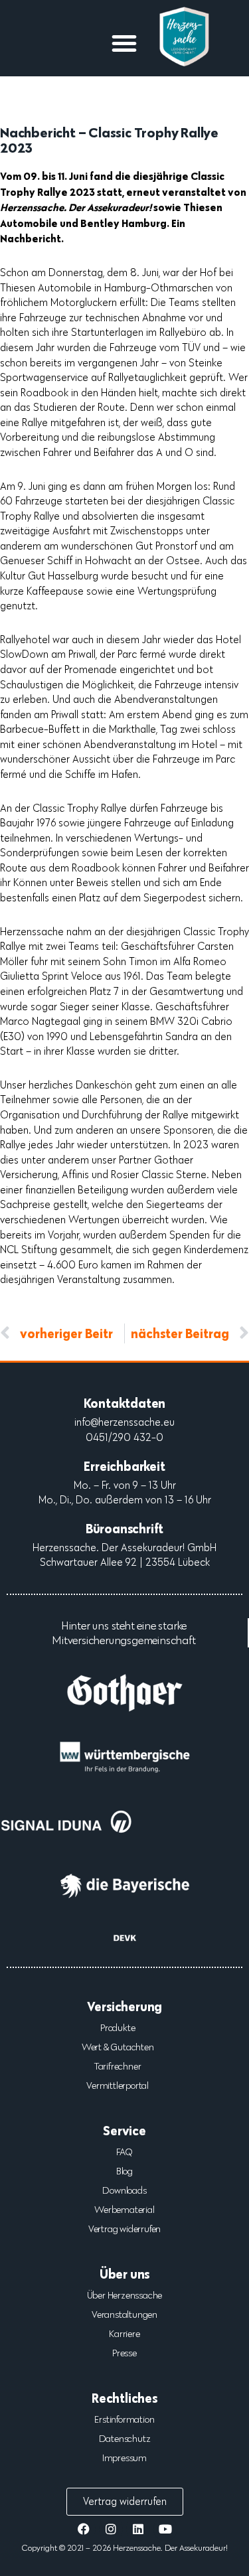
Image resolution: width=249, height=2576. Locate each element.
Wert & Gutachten (118, 2047)
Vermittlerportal (118, 2085)
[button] (124, 43)
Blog (124, 2171)
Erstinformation (124, 2419)
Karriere (124, 2334)
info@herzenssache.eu (124, 1422)
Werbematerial (124, 2210)
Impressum (124, 2458)
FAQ (124, 2152)
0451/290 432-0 (124, 1437)
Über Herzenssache (125, 2295)
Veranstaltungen (124, 2314)
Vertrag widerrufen (124, 2229)
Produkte (118, 2028)
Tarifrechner (118, 2066)
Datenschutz (125, 2439)
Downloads (124, 2190)
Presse (124, 2353)
